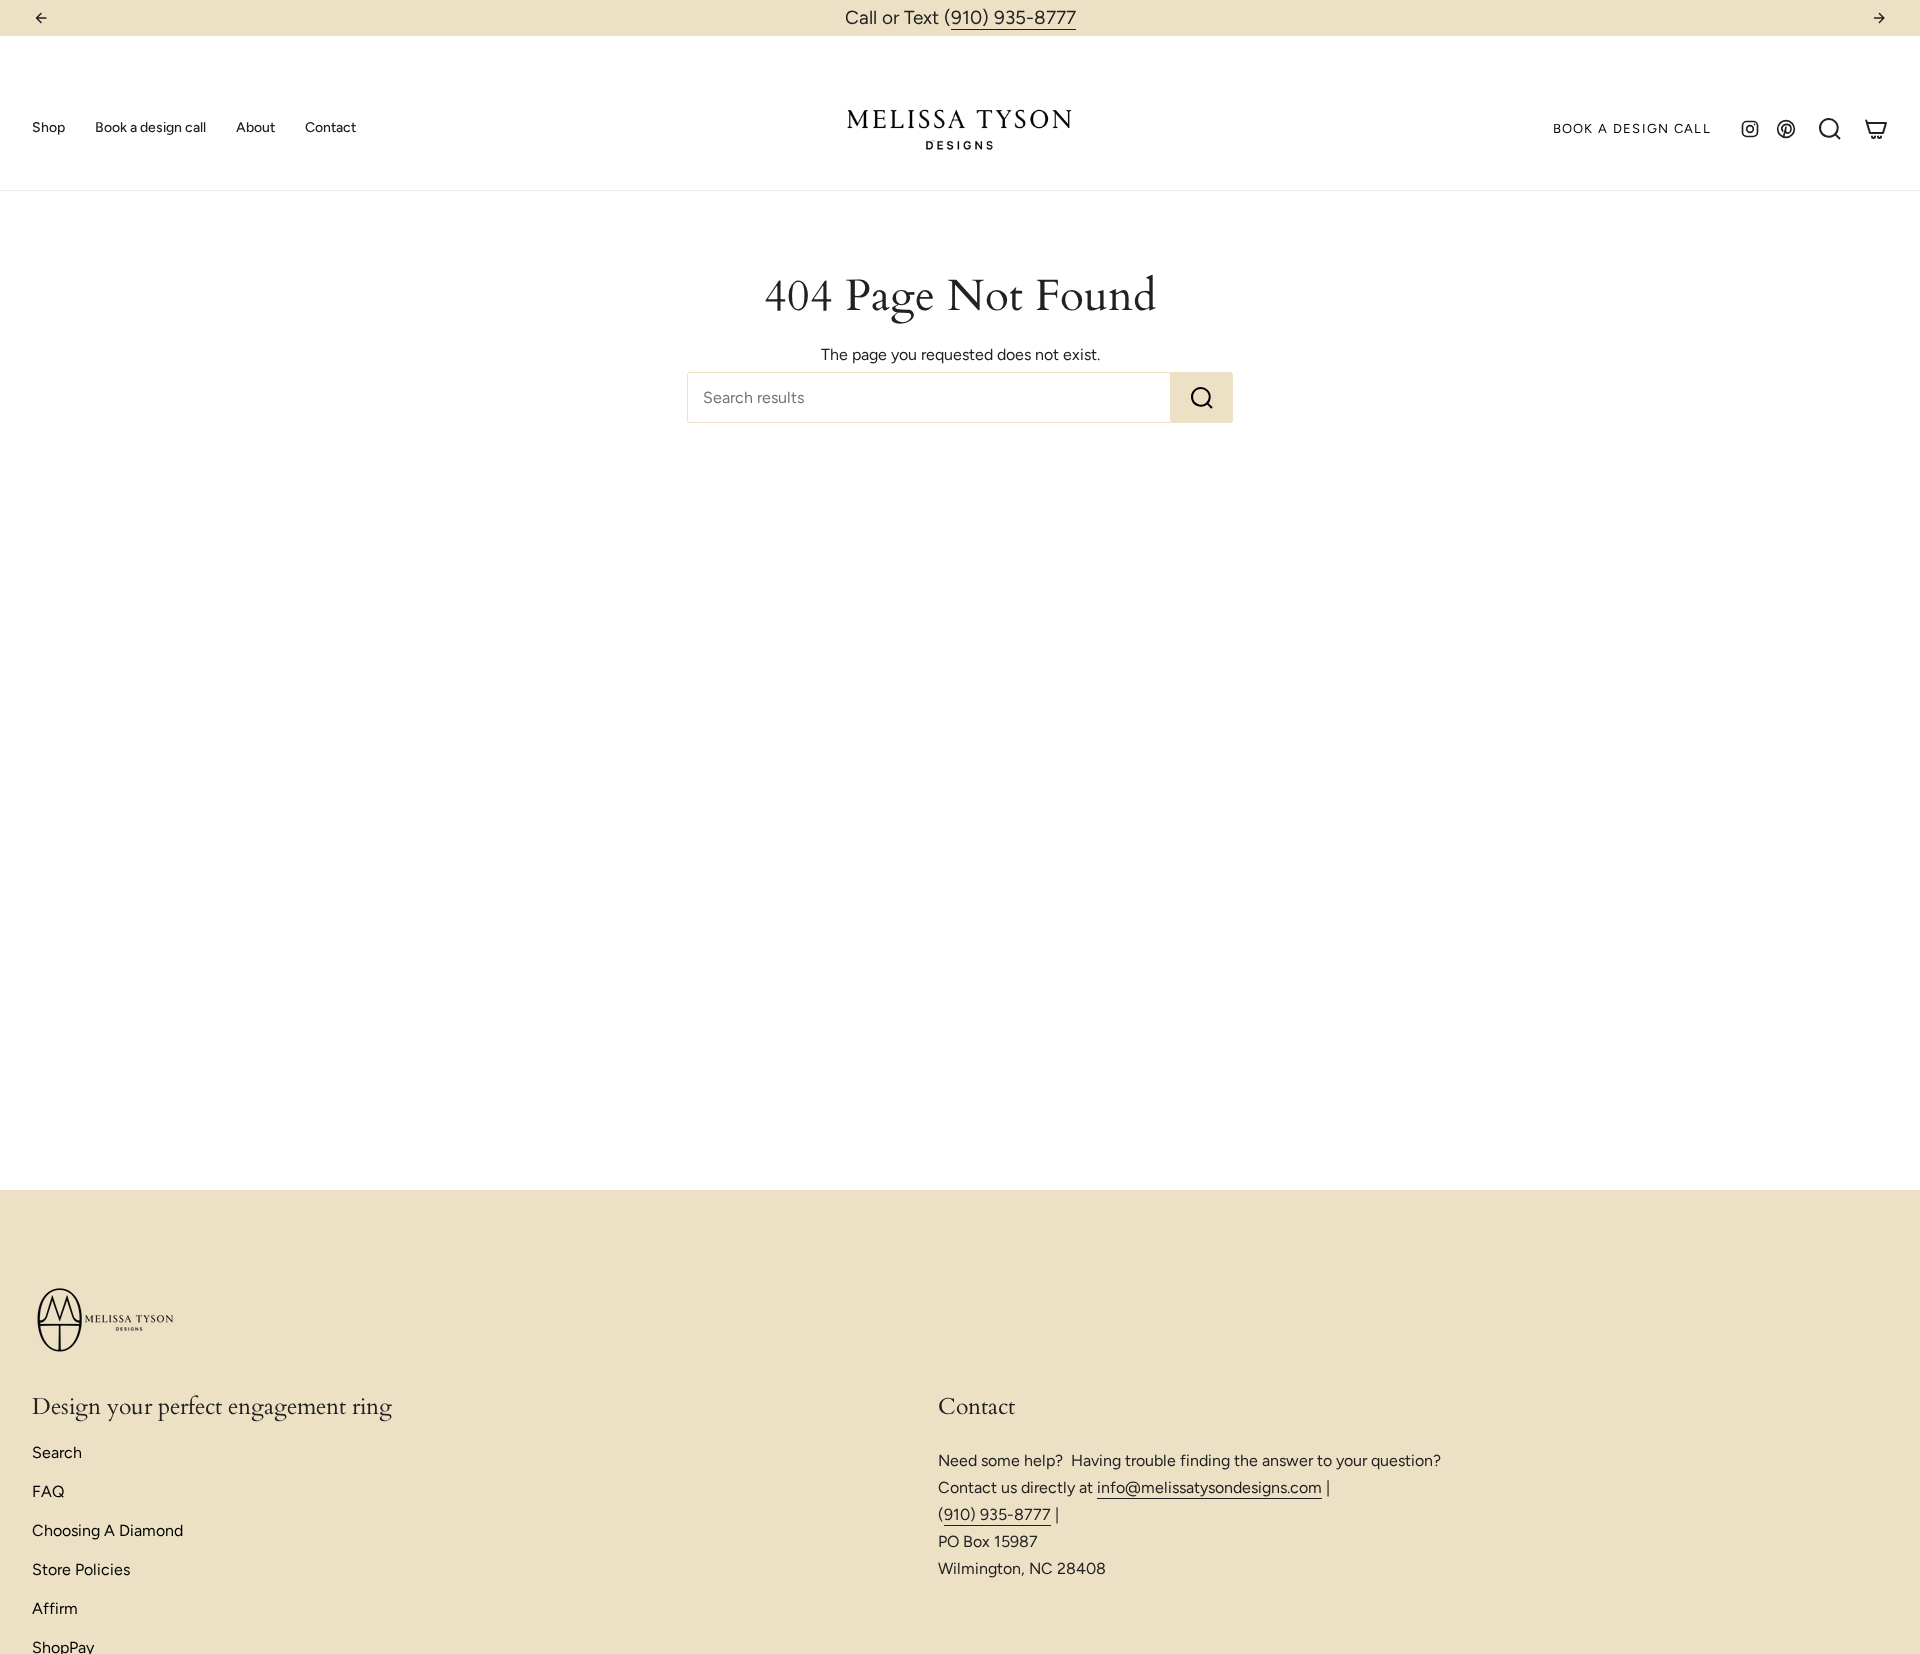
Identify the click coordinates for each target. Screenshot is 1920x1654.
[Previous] (41, 18)
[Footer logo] (107, 1321)
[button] (48, 128)
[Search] (1202, 397)
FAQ (48, 1491)
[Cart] (1876, 129)
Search (57, 1452)
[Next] (1879, 18)
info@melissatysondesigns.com (1209, 1487)
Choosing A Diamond (107, 1530)
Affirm (55, 1608)
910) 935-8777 (1013, 17)
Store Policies (81, 1569)
